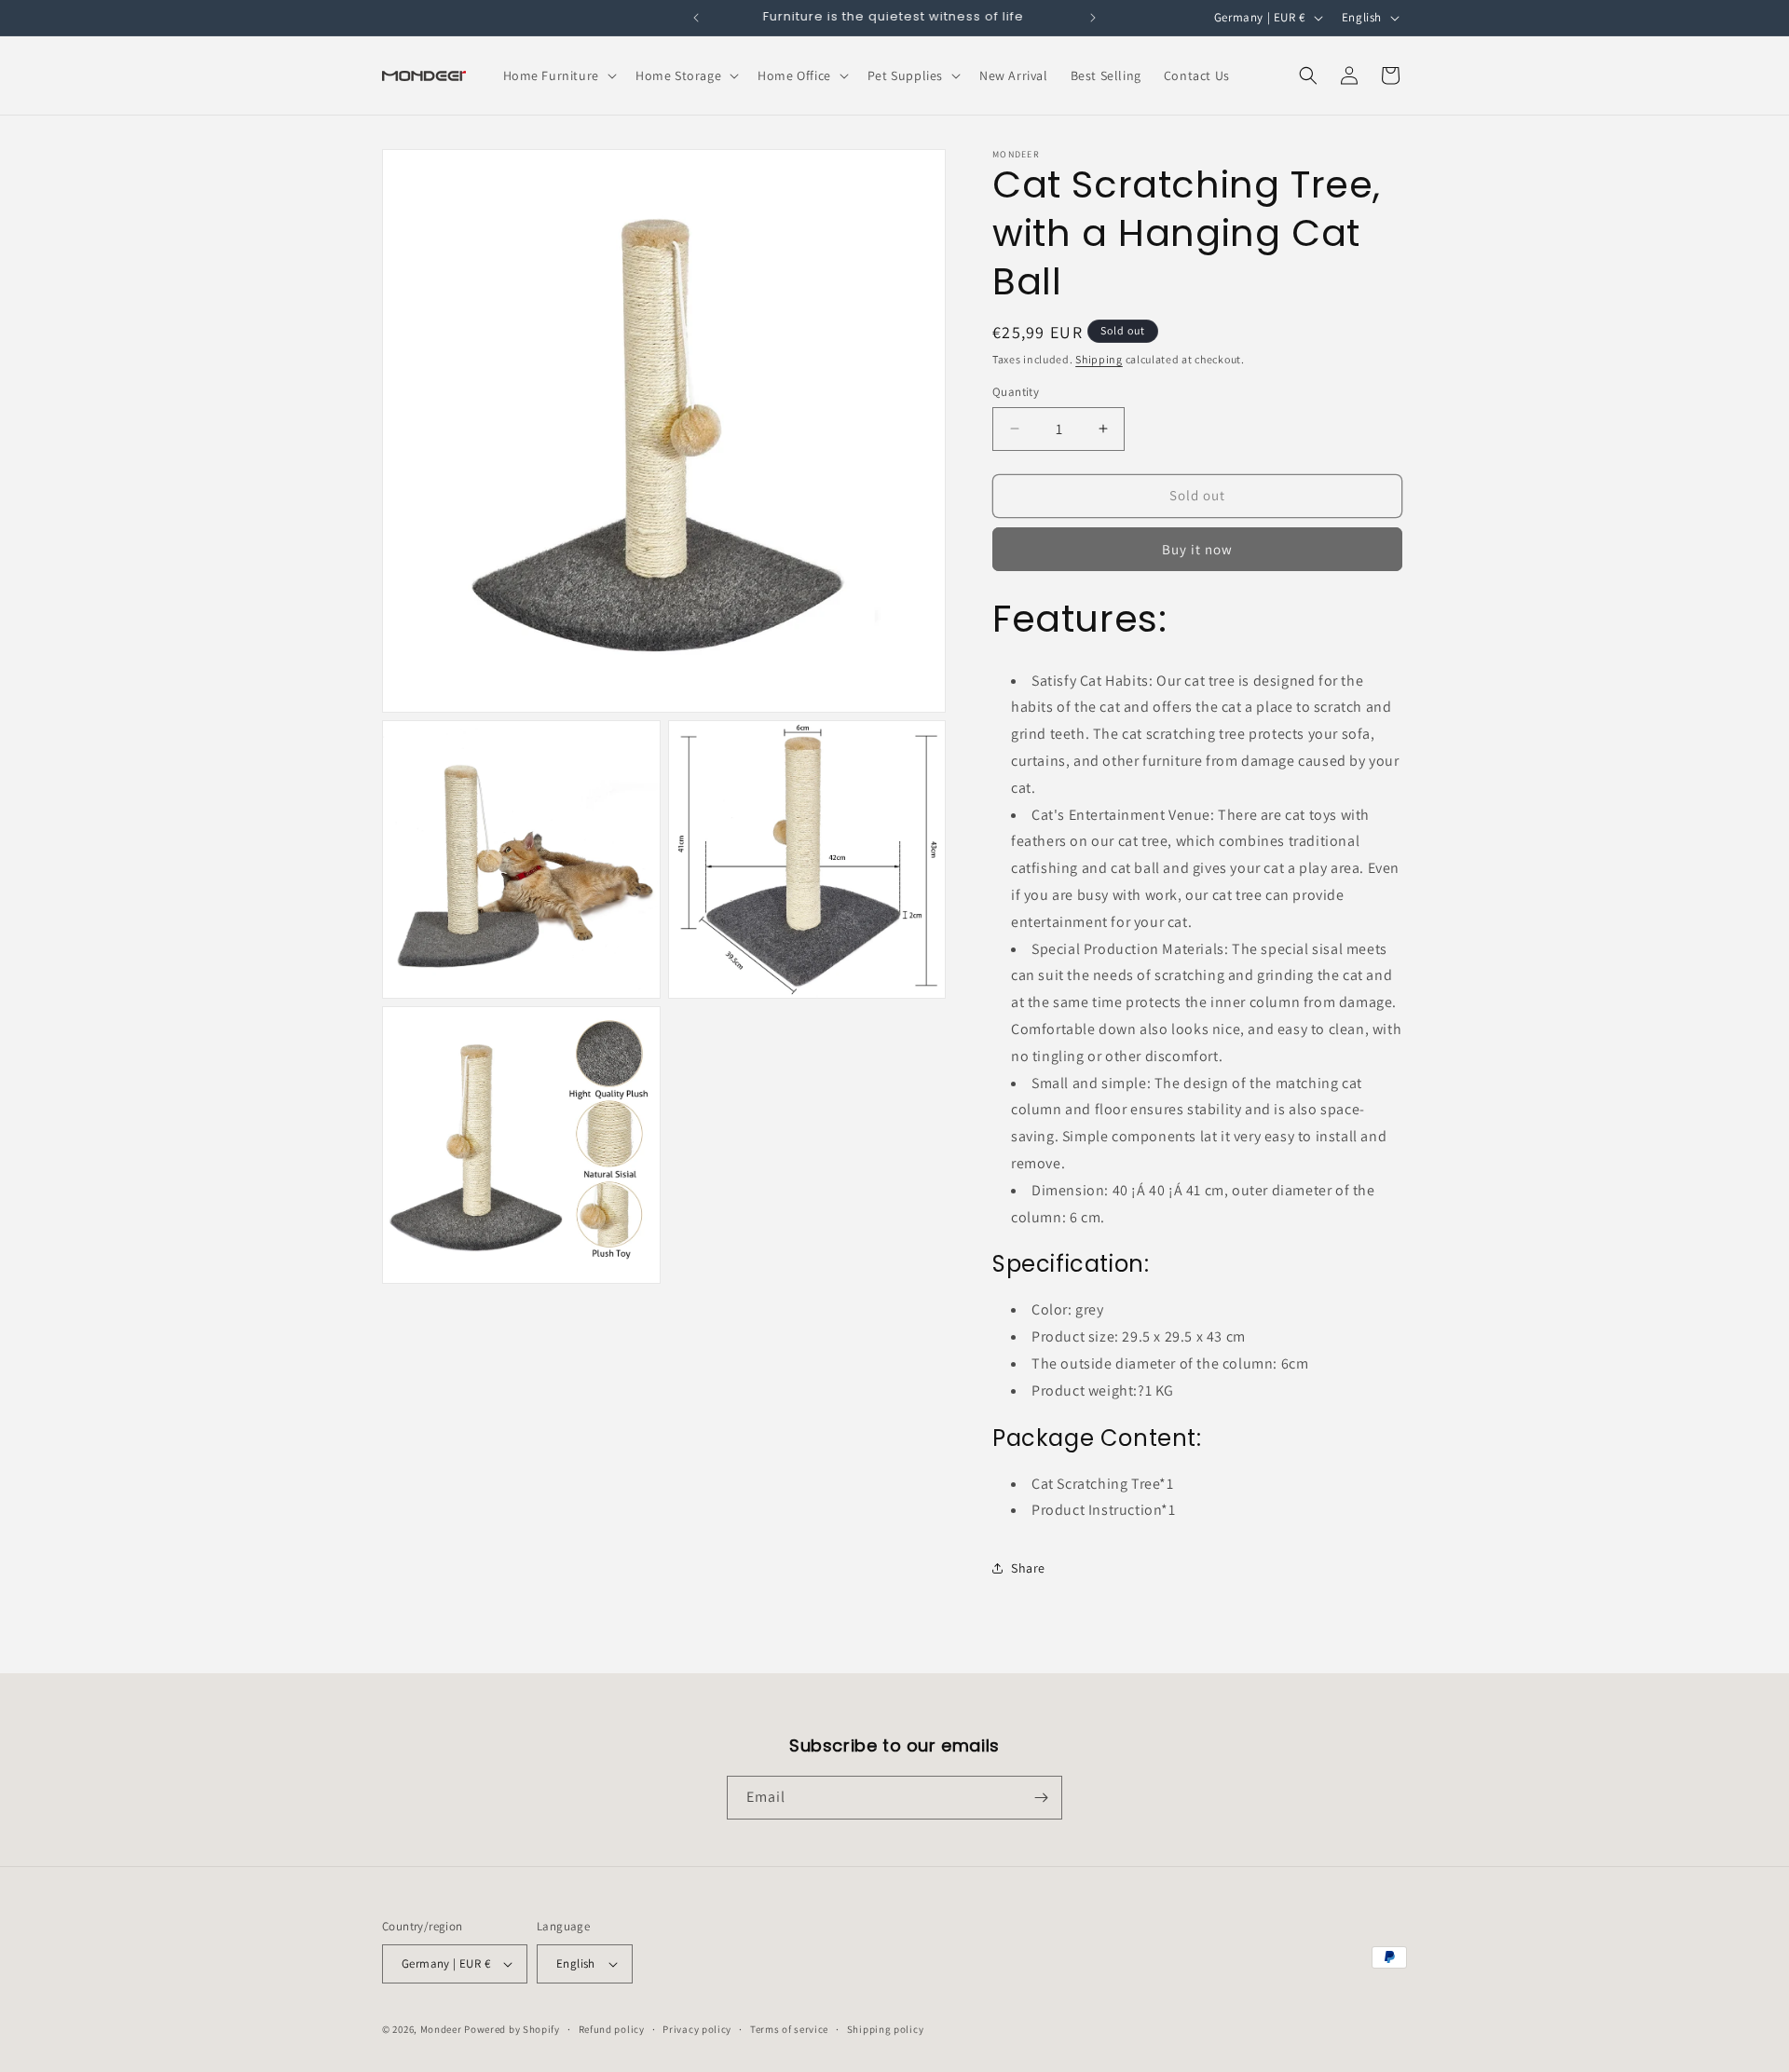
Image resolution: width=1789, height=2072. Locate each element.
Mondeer (441, 2029)
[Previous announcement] (696, 18)
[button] (558, 75)
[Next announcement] (1093, 18)
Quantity (1016, 392)
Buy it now (1197, 549)
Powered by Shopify (512, 2029)
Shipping (1099, 359)
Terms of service (789, 2029)
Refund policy (612, 2029)
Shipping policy (886, 2029)
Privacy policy (697, 2029)
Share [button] (1028, 1568)
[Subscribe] (1041, 1798)
